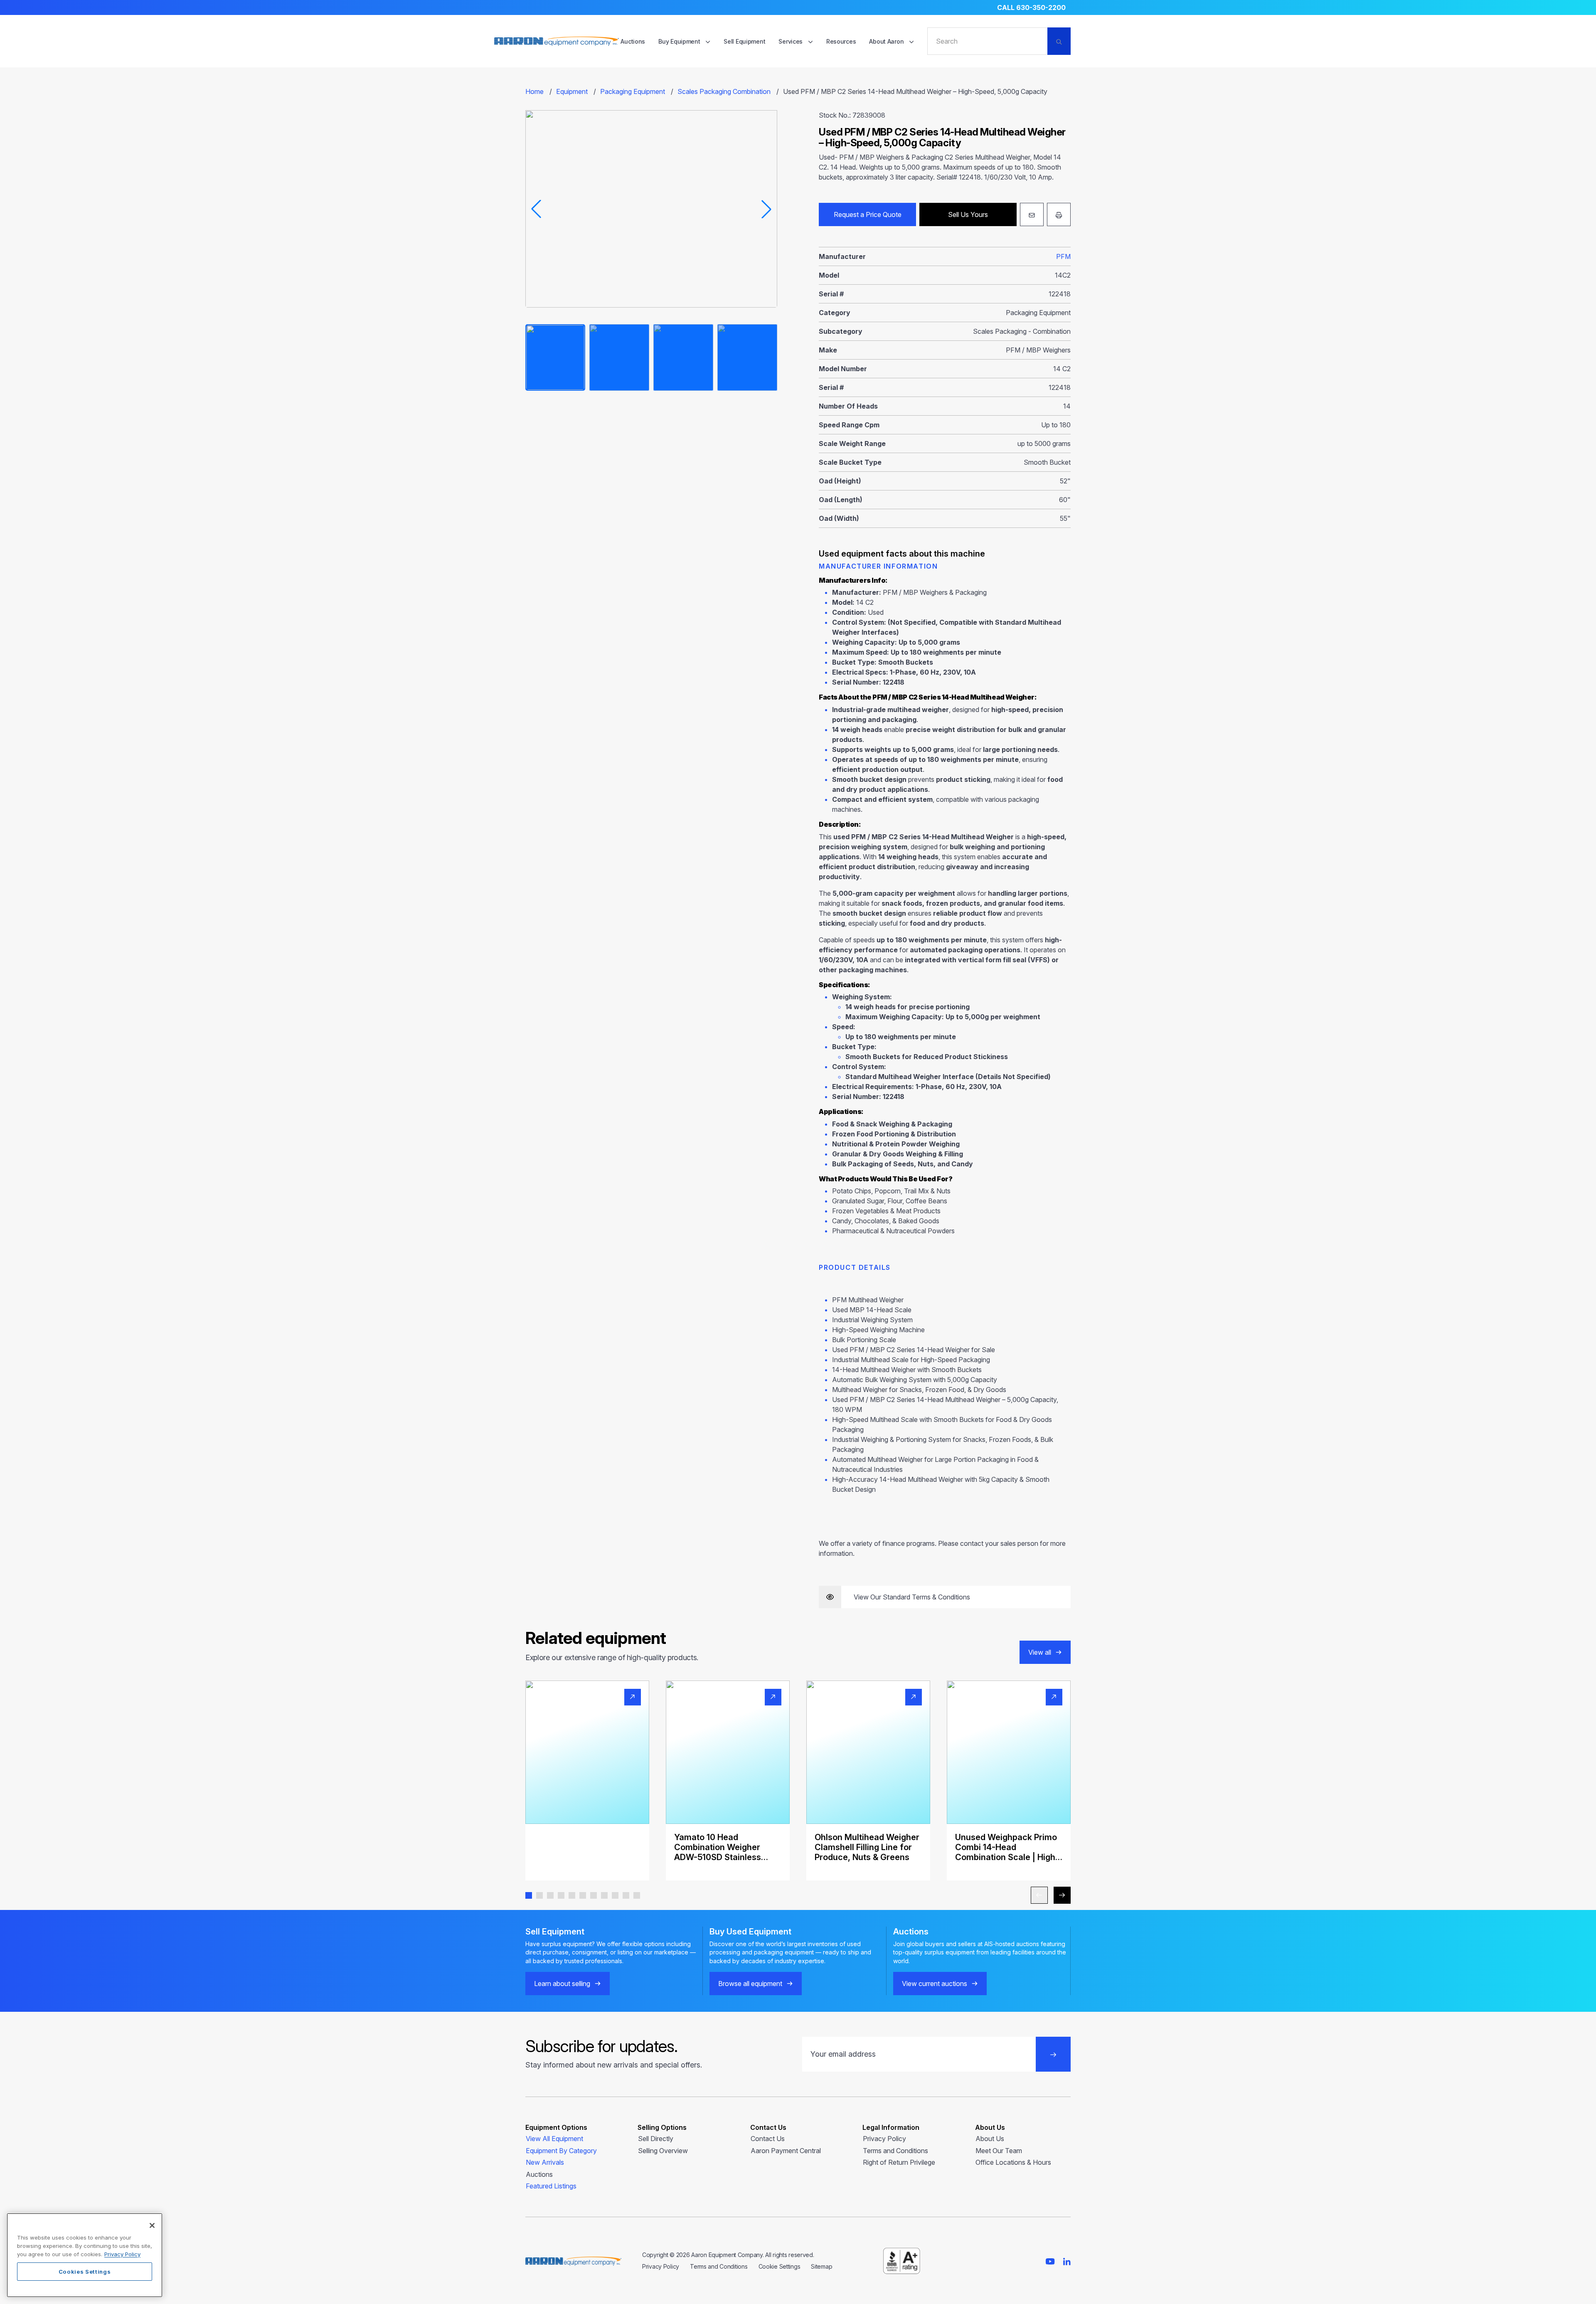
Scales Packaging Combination (724, 91)
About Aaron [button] (887, 41)
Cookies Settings (85, 2272)
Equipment (572, 91)
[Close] (152, 2225)
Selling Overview (663, 2151)
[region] (85, 2255)
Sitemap (821, 2266)
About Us (990, 2139)
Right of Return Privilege (899, 2162)
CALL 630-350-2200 (1031, 7)
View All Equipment (554, 2139)
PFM (1063, 256)
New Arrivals (545, 2162)
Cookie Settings (780, 2266)
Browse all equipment (750, 1984)
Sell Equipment (744, 41)
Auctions (633, 41)
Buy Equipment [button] (680, 41)
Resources (841, 41)
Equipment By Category (561, 2151)
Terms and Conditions (895, 2151)
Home (534, 91)
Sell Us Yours (968, 214)
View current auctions (935, 1984)
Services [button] (791, 41)
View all (1040, 1652)
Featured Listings (551, 2186)
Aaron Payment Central (786, 2151)
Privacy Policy (884, 2139)
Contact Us (768, 2139)
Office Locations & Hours (1013, 2162)
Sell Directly (656, 2139)
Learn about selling (562, 1984)
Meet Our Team (999, 2151)
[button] (529, 1895)
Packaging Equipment (633, 91)
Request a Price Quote (868, 214)
